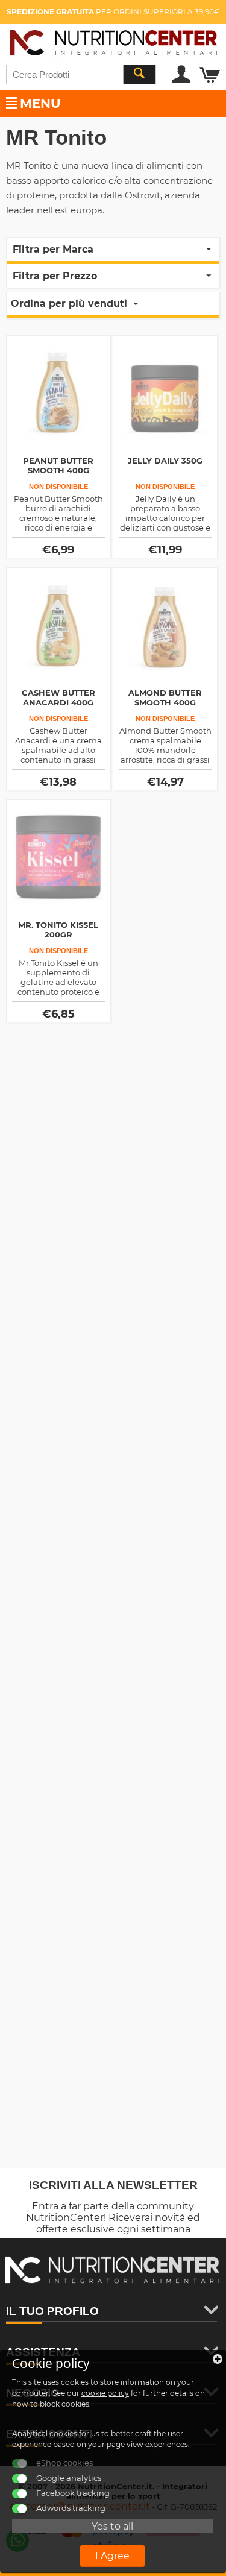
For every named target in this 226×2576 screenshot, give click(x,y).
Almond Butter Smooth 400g (165, 698)
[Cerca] (139, 74)
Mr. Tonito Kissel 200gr (58, 930)
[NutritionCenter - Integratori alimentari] (113, 41)
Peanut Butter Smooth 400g (58, 465)
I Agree (112, 2556)
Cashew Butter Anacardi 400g (58, 698)
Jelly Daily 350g (165, 461)
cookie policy (105, 2393)
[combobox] (81, 74)
